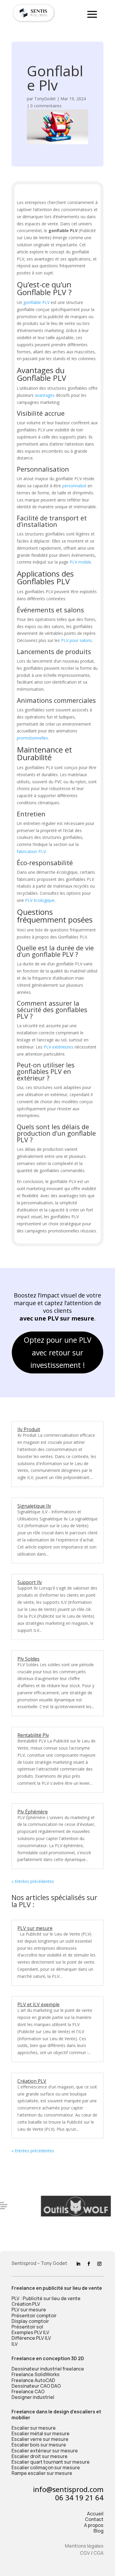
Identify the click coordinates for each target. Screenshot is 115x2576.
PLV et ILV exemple (38, 2004)
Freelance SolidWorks (36, 2374)
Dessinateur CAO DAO (36, 2386)
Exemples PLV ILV (30, 2332)
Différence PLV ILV (31, 2338)
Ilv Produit (29, 1429)
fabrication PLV (31, 851)
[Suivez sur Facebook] (89, 2264)
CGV (85, 2553)
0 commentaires (46, 106)
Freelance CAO (28, 2391)
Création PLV (32, 2081)
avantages (45, 395)
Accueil (95, 2514)
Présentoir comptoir (34, 2316)
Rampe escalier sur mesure (42, 2473)
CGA (98, 2553)
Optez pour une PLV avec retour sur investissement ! (57, 1352)
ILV (15, 2344)
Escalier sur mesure (34, 2428)
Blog (98, 2531)
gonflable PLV (36, 302)
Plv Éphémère (33, 1812)
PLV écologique (40, 900)
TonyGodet (45, 99)
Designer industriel (33, 2397)
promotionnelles (32, 738)
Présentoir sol (27, 2327)
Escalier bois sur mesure (39, 2445)
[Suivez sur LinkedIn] (78, 2264)
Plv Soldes (28, 1659)
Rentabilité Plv (33, 1735)
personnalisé (74, 486)
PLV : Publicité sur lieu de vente (46, 2298)
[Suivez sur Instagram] (99, 2264)
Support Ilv (30, 1582)
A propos (94, 2525)
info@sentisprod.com (68, 2489)
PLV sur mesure (35, 1928)
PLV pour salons (77, 640)
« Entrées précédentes (33, 1881)
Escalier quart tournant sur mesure (51, 2462)
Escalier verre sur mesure (40, 2439)
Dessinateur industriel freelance (48, 2369)
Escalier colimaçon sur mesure (46, 2467)
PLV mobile (80, 562)
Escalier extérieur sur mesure (45, 2451)
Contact (94, 2519)
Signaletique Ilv (34, 1506)
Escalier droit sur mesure (40, 2456)
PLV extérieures (59, 1047)
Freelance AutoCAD (33, 2380)
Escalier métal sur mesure (41, 2433)
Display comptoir (30, 2321)
